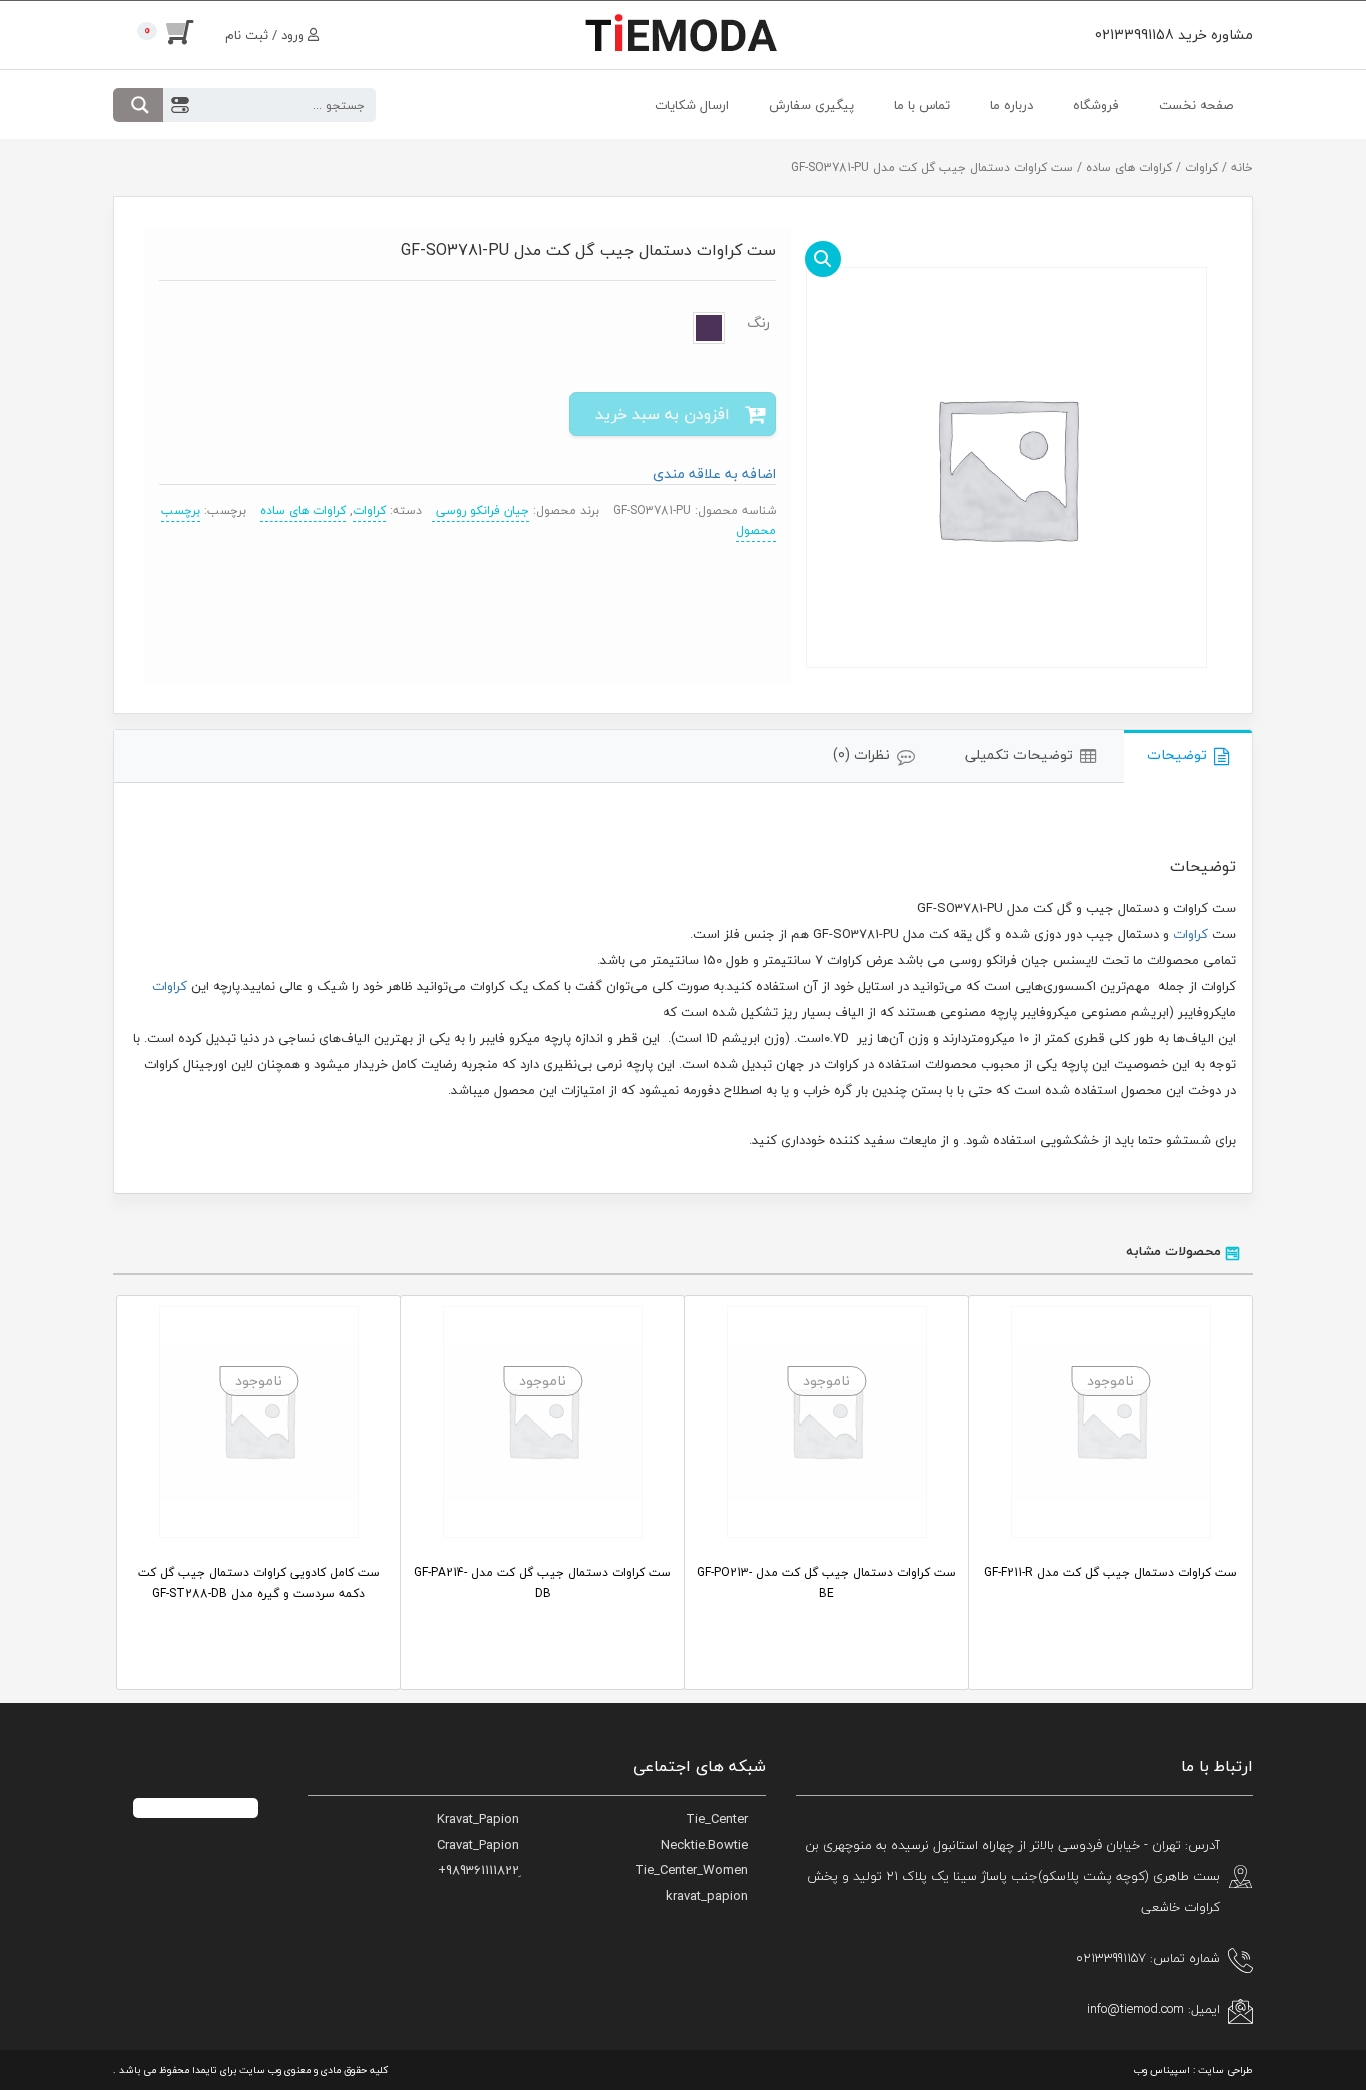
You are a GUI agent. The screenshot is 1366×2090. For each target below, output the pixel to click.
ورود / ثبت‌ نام (266, 35)
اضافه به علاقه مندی (714, 473)
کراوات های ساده (1129, 167)
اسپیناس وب (1162, 2069)
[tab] (1188, 756)
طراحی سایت (1225, 2069)
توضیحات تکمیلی (1019, 754)
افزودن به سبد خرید (662, 414)
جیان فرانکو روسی (480, 510)
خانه (1242, 167)
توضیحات (1177, 754)
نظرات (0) (861, 754)
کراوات (1201, 167)
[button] (823, 259)
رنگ (758, 323)
